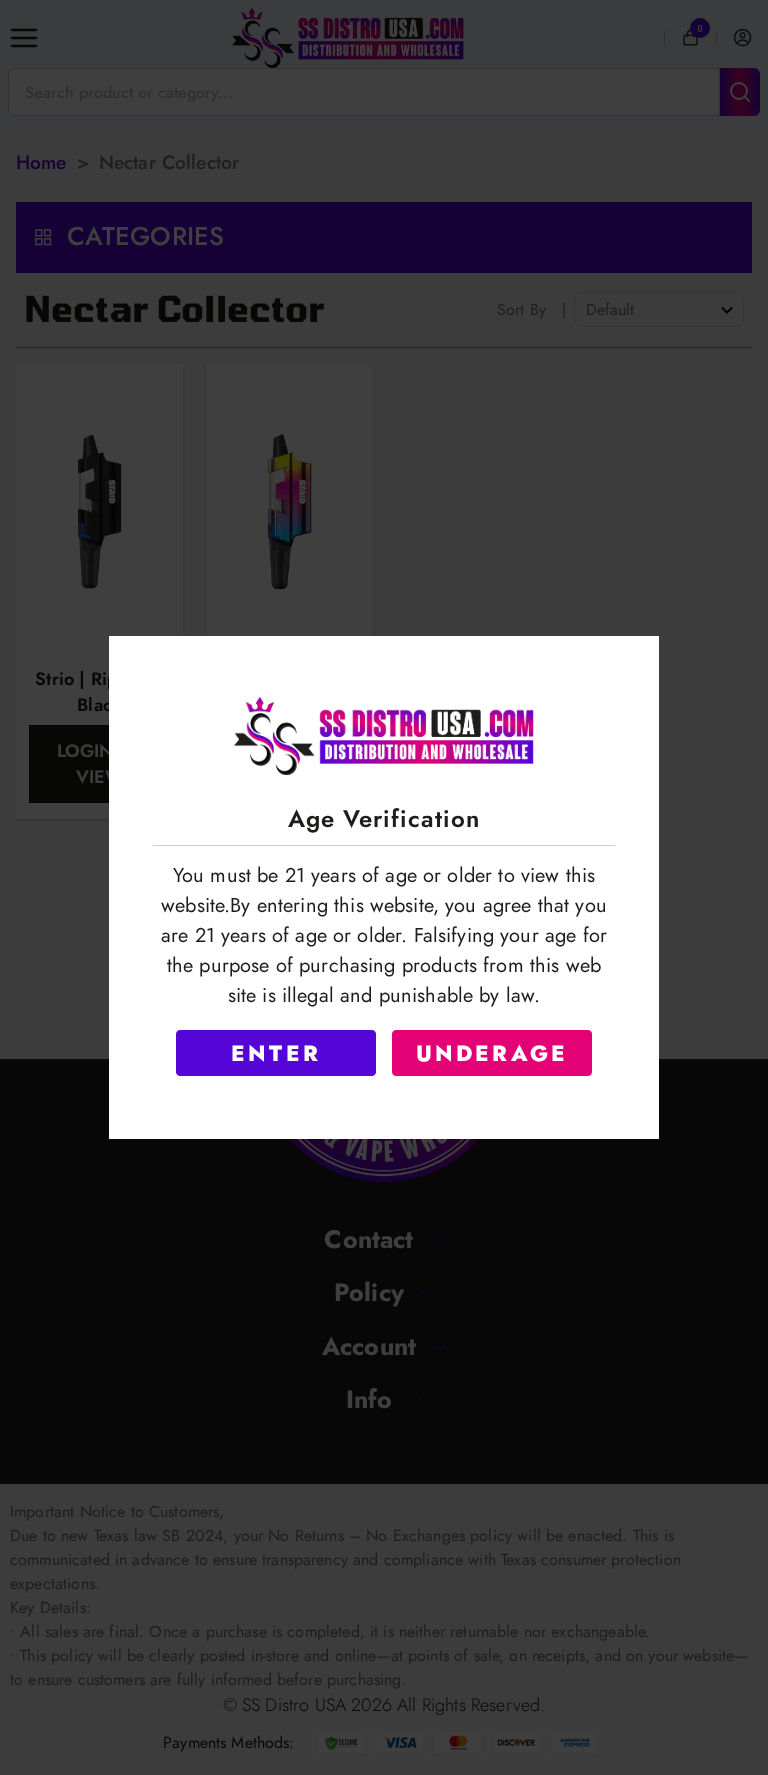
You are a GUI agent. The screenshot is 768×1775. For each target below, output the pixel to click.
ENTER (276, 1053)
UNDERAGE (492, 1053)
